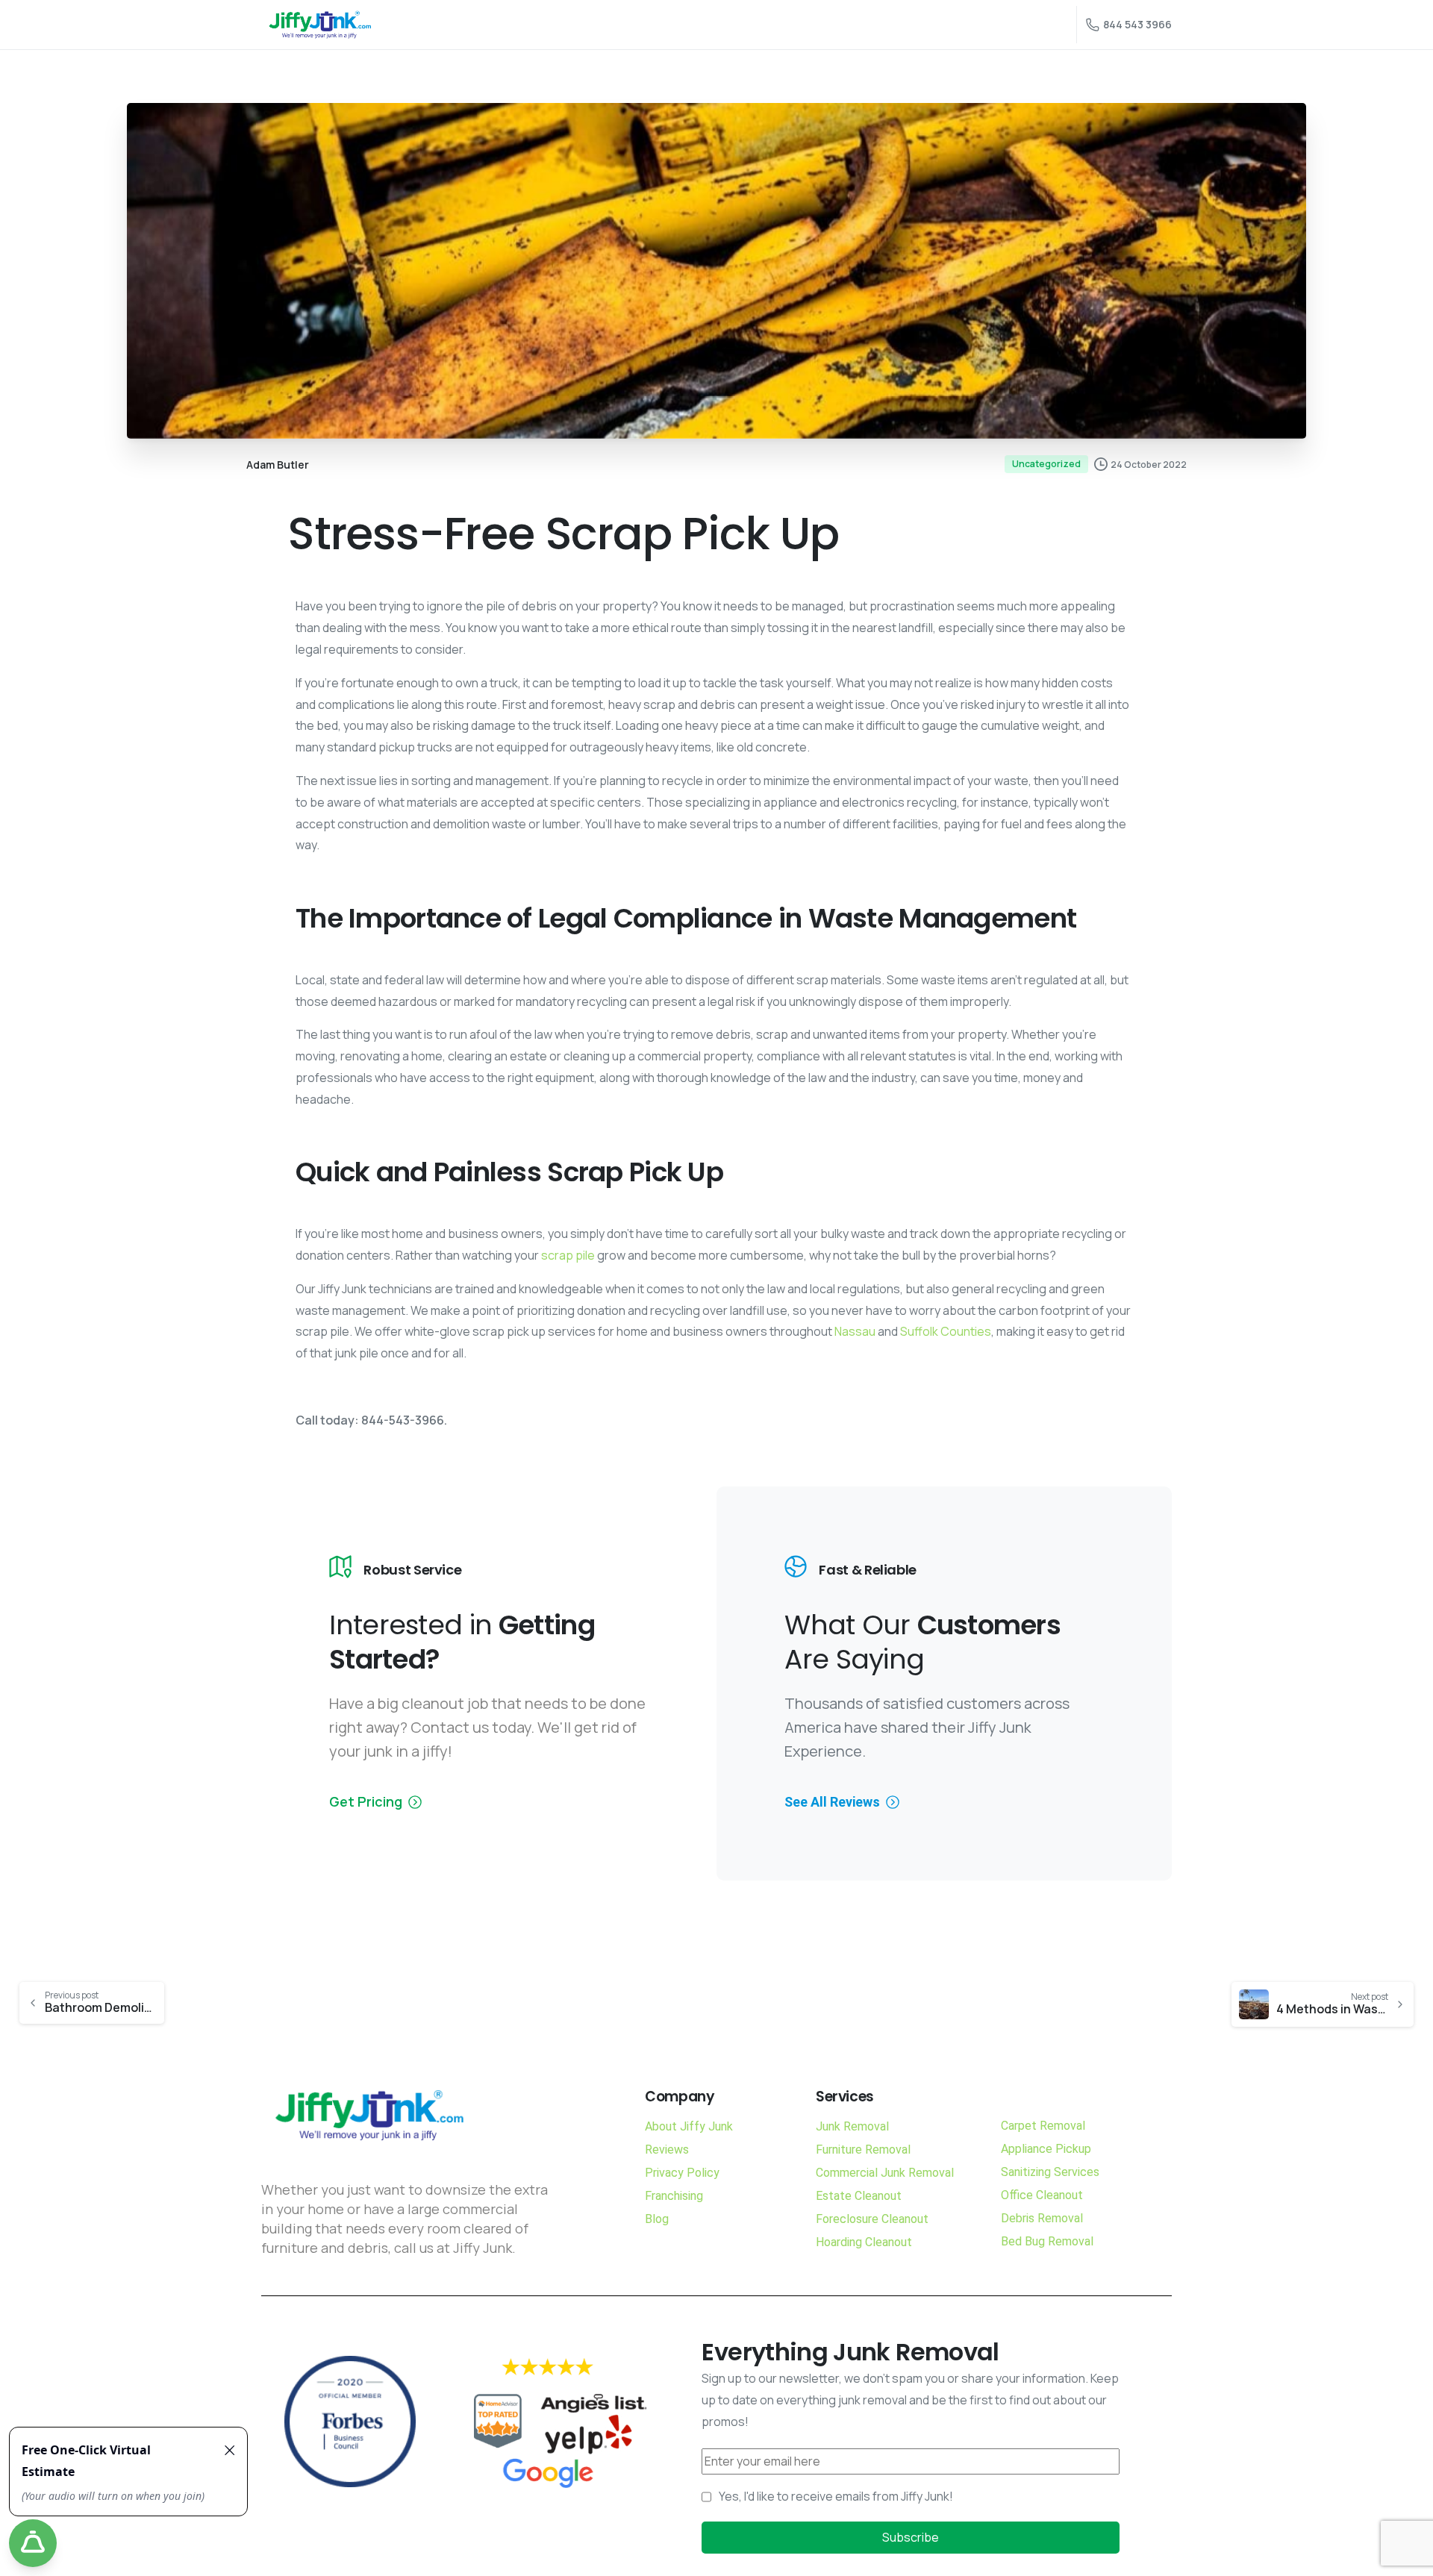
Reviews (667, 2150)
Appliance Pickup (1046, 2149)
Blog (657, 2219)
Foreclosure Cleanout (872, 2219)
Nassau (855, 1331)
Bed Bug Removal (1047, 2241)
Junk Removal (852, 2126)
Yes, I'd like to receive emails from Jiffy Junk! (836, 2496)
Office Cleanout (1042, 2195)
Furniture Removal (863, 2150)
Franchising (674, 2196)
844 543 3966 (1137, 24)
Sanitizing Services (1050, 2172)
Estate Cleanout (859, 2196)
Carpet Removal (1043, 2126)
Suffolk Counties (946, 1331)
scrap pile (568, 1255)
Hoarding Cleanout (864, 2242)
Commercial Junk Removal (885, 2173)
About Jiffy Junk (689, 2126)
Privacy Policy (682, 2173)
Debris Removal (1042, 2218)
